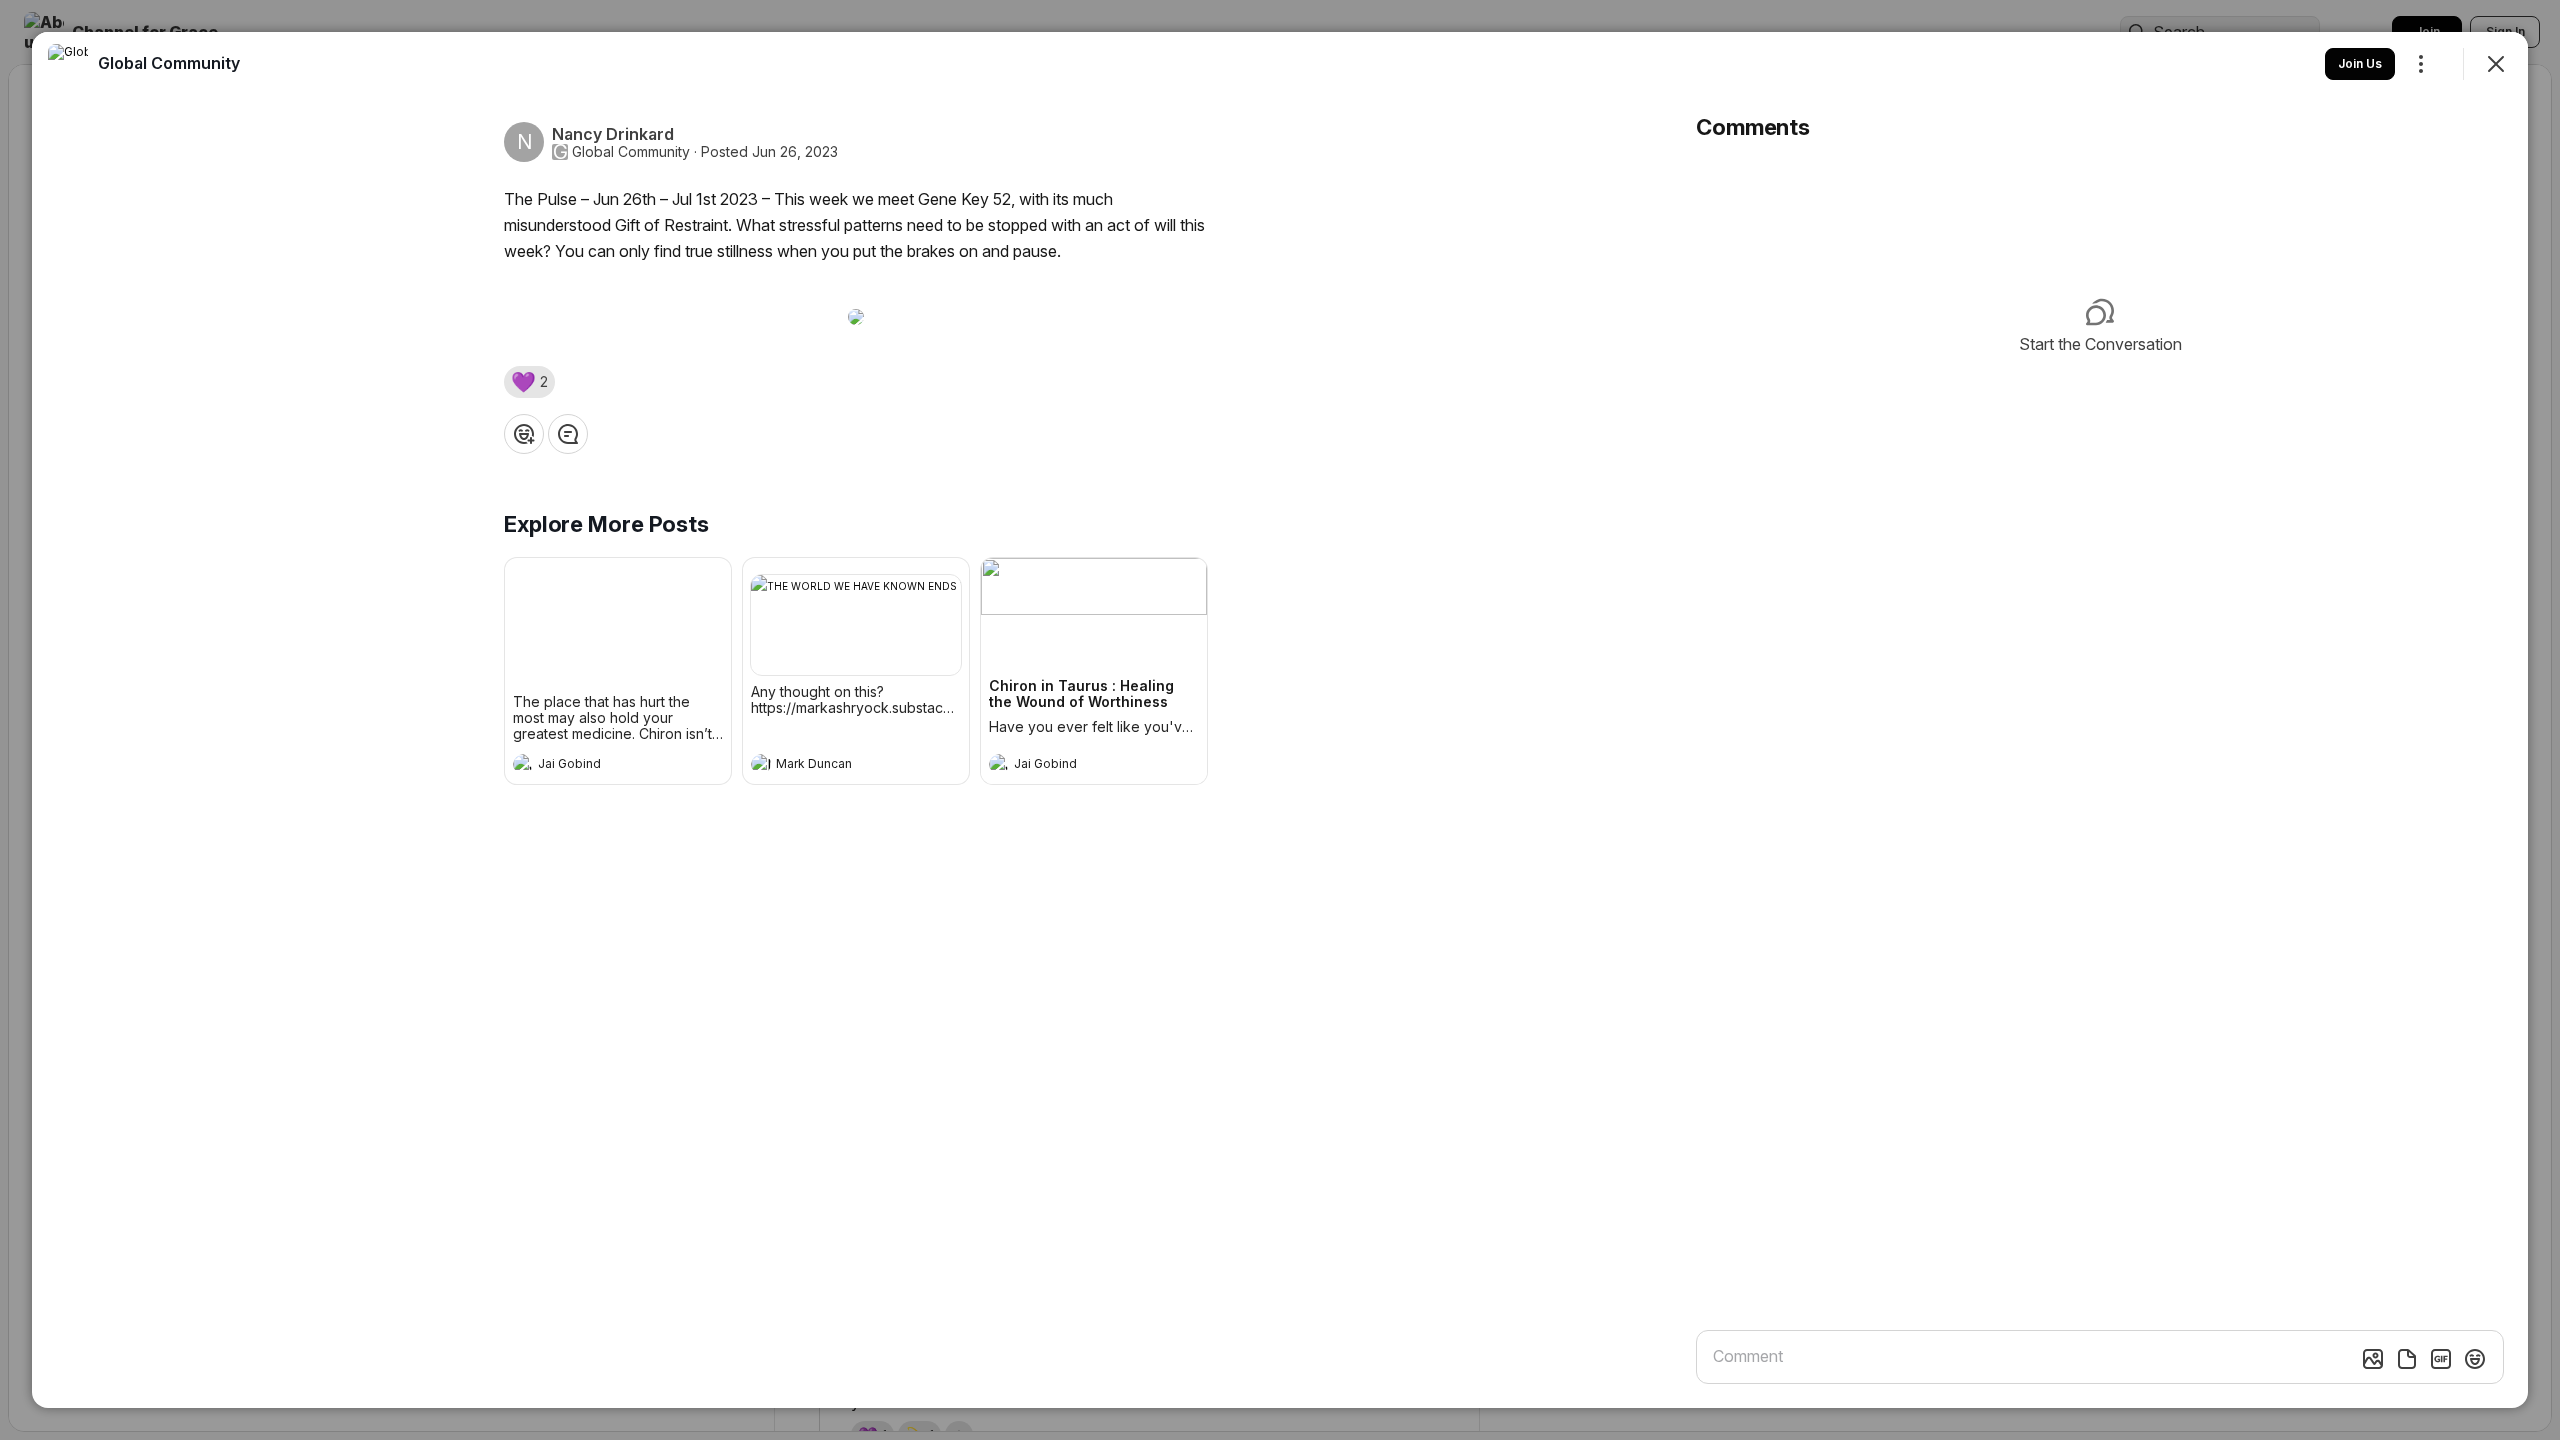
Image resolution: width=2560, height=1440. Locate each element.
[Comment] (568, 434)
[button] (529, 382)
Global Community (631, 152)
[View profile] (523, 764)
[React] (524, 434)
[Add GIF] (2441, 1359)
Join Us (2360, 63)
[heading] (598, 766)
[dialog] (1280, 720)
